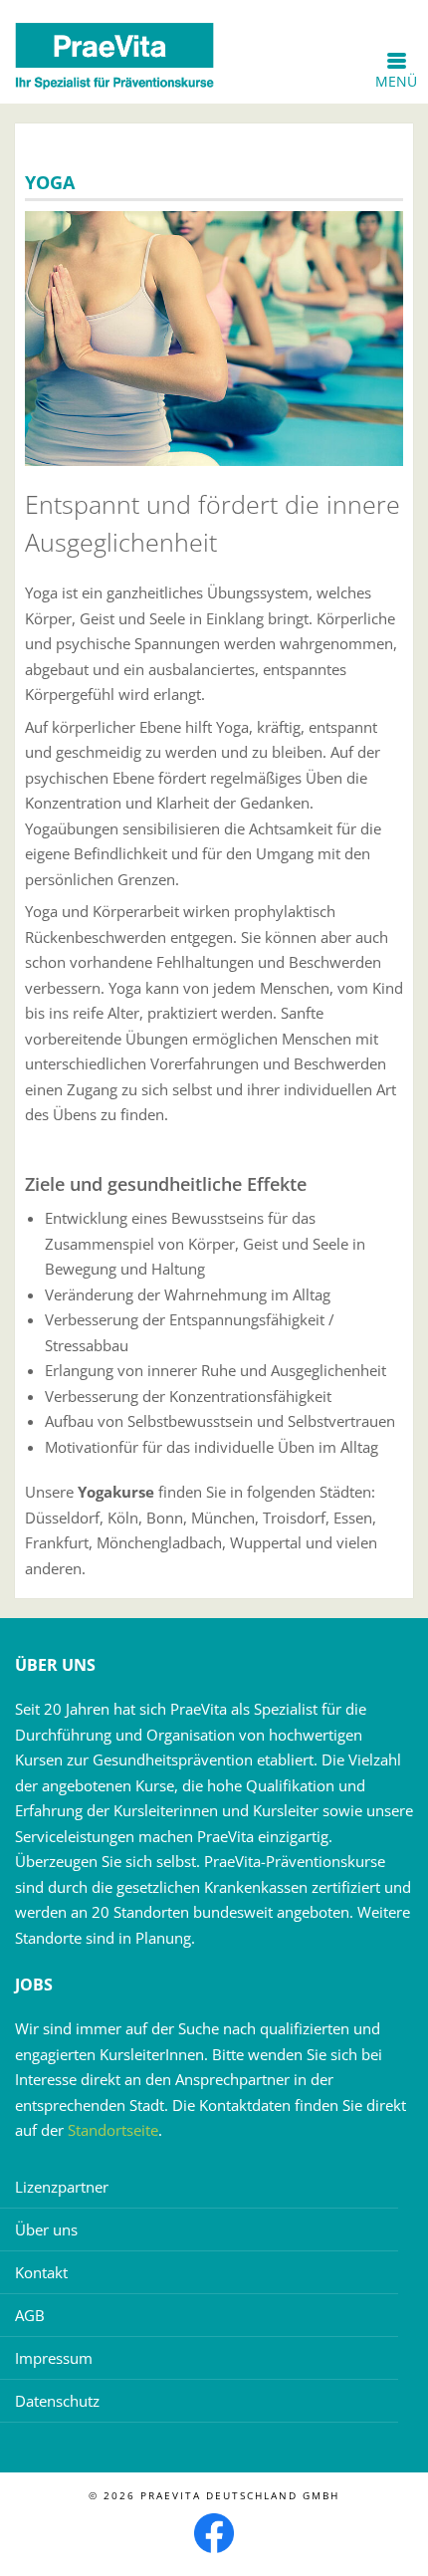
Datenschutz (57, 2401)
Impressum (54, 2358)
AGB (30, 2315)
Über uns (46, 2229)
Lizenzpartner (62, 2187)
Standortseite (113, 2130)
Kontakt (41, 2272)
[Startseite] (114, 56)
